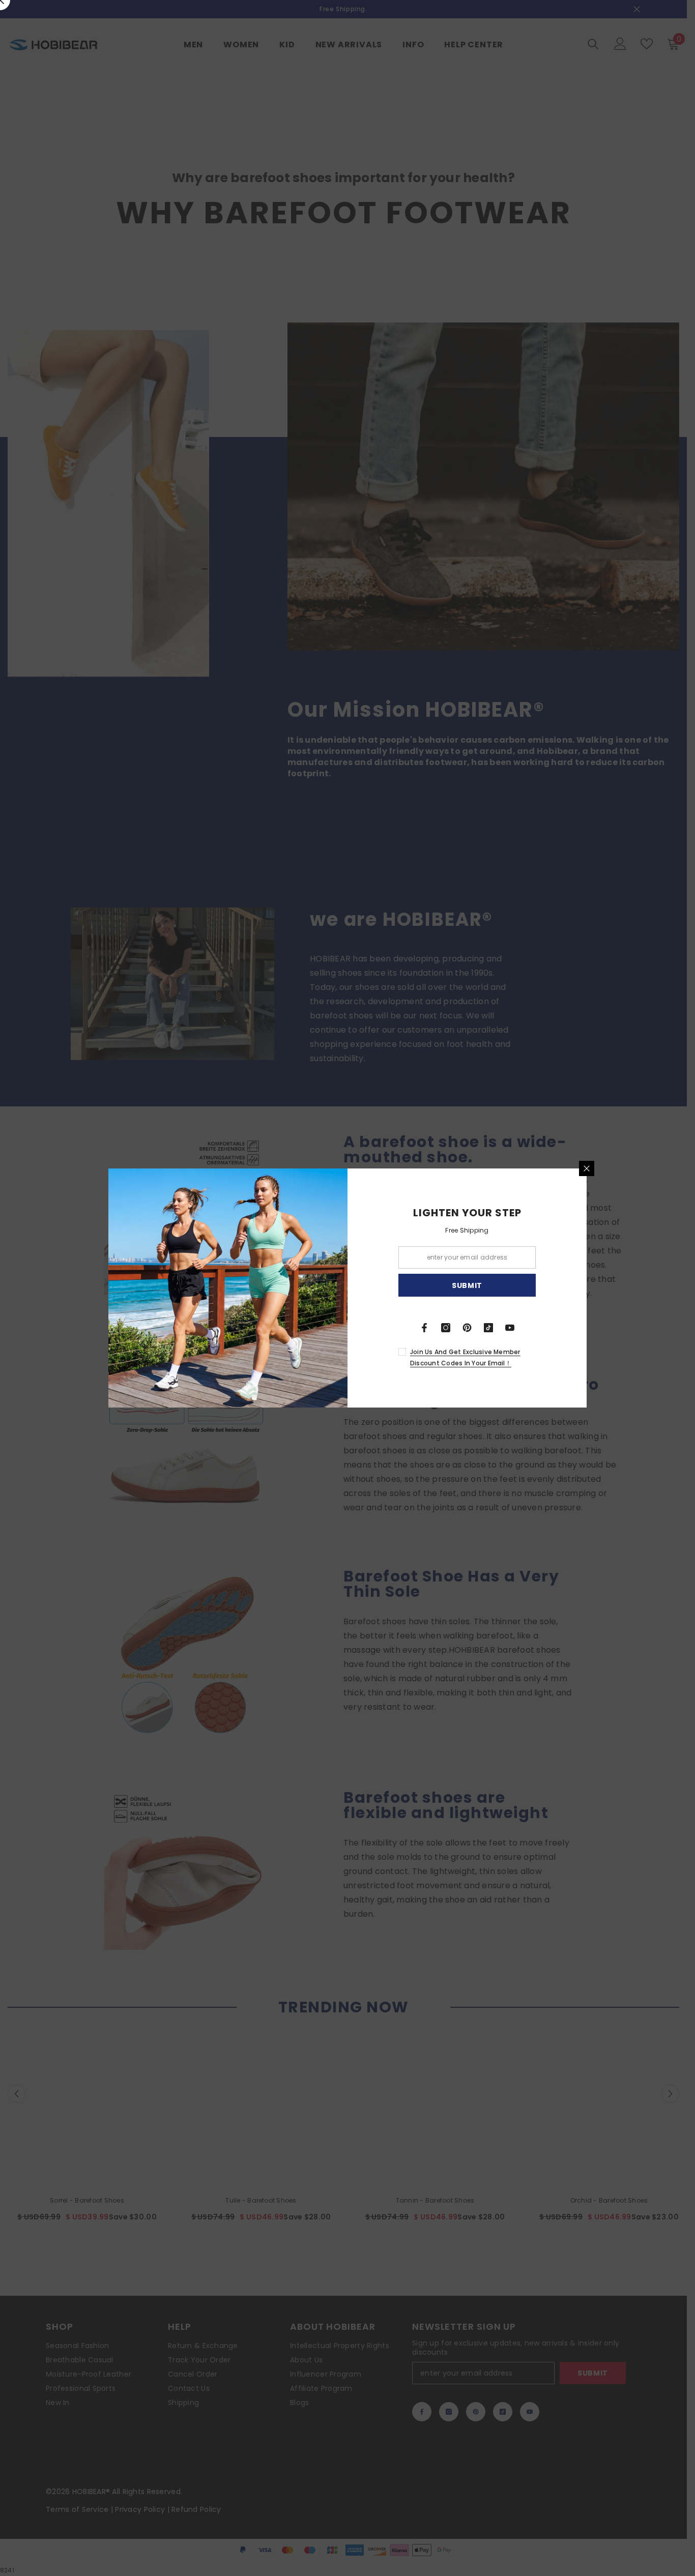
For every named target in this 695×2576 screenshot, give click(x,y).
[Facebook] (424, 1328)
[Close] (587, 1168)
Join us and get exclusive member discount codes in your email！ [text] (465, 1357)
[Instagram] (446, 1328)
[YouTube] (510, 1328)
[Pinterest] (467, 1328)
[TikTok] (488, 1328)
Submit (467, 1285)
